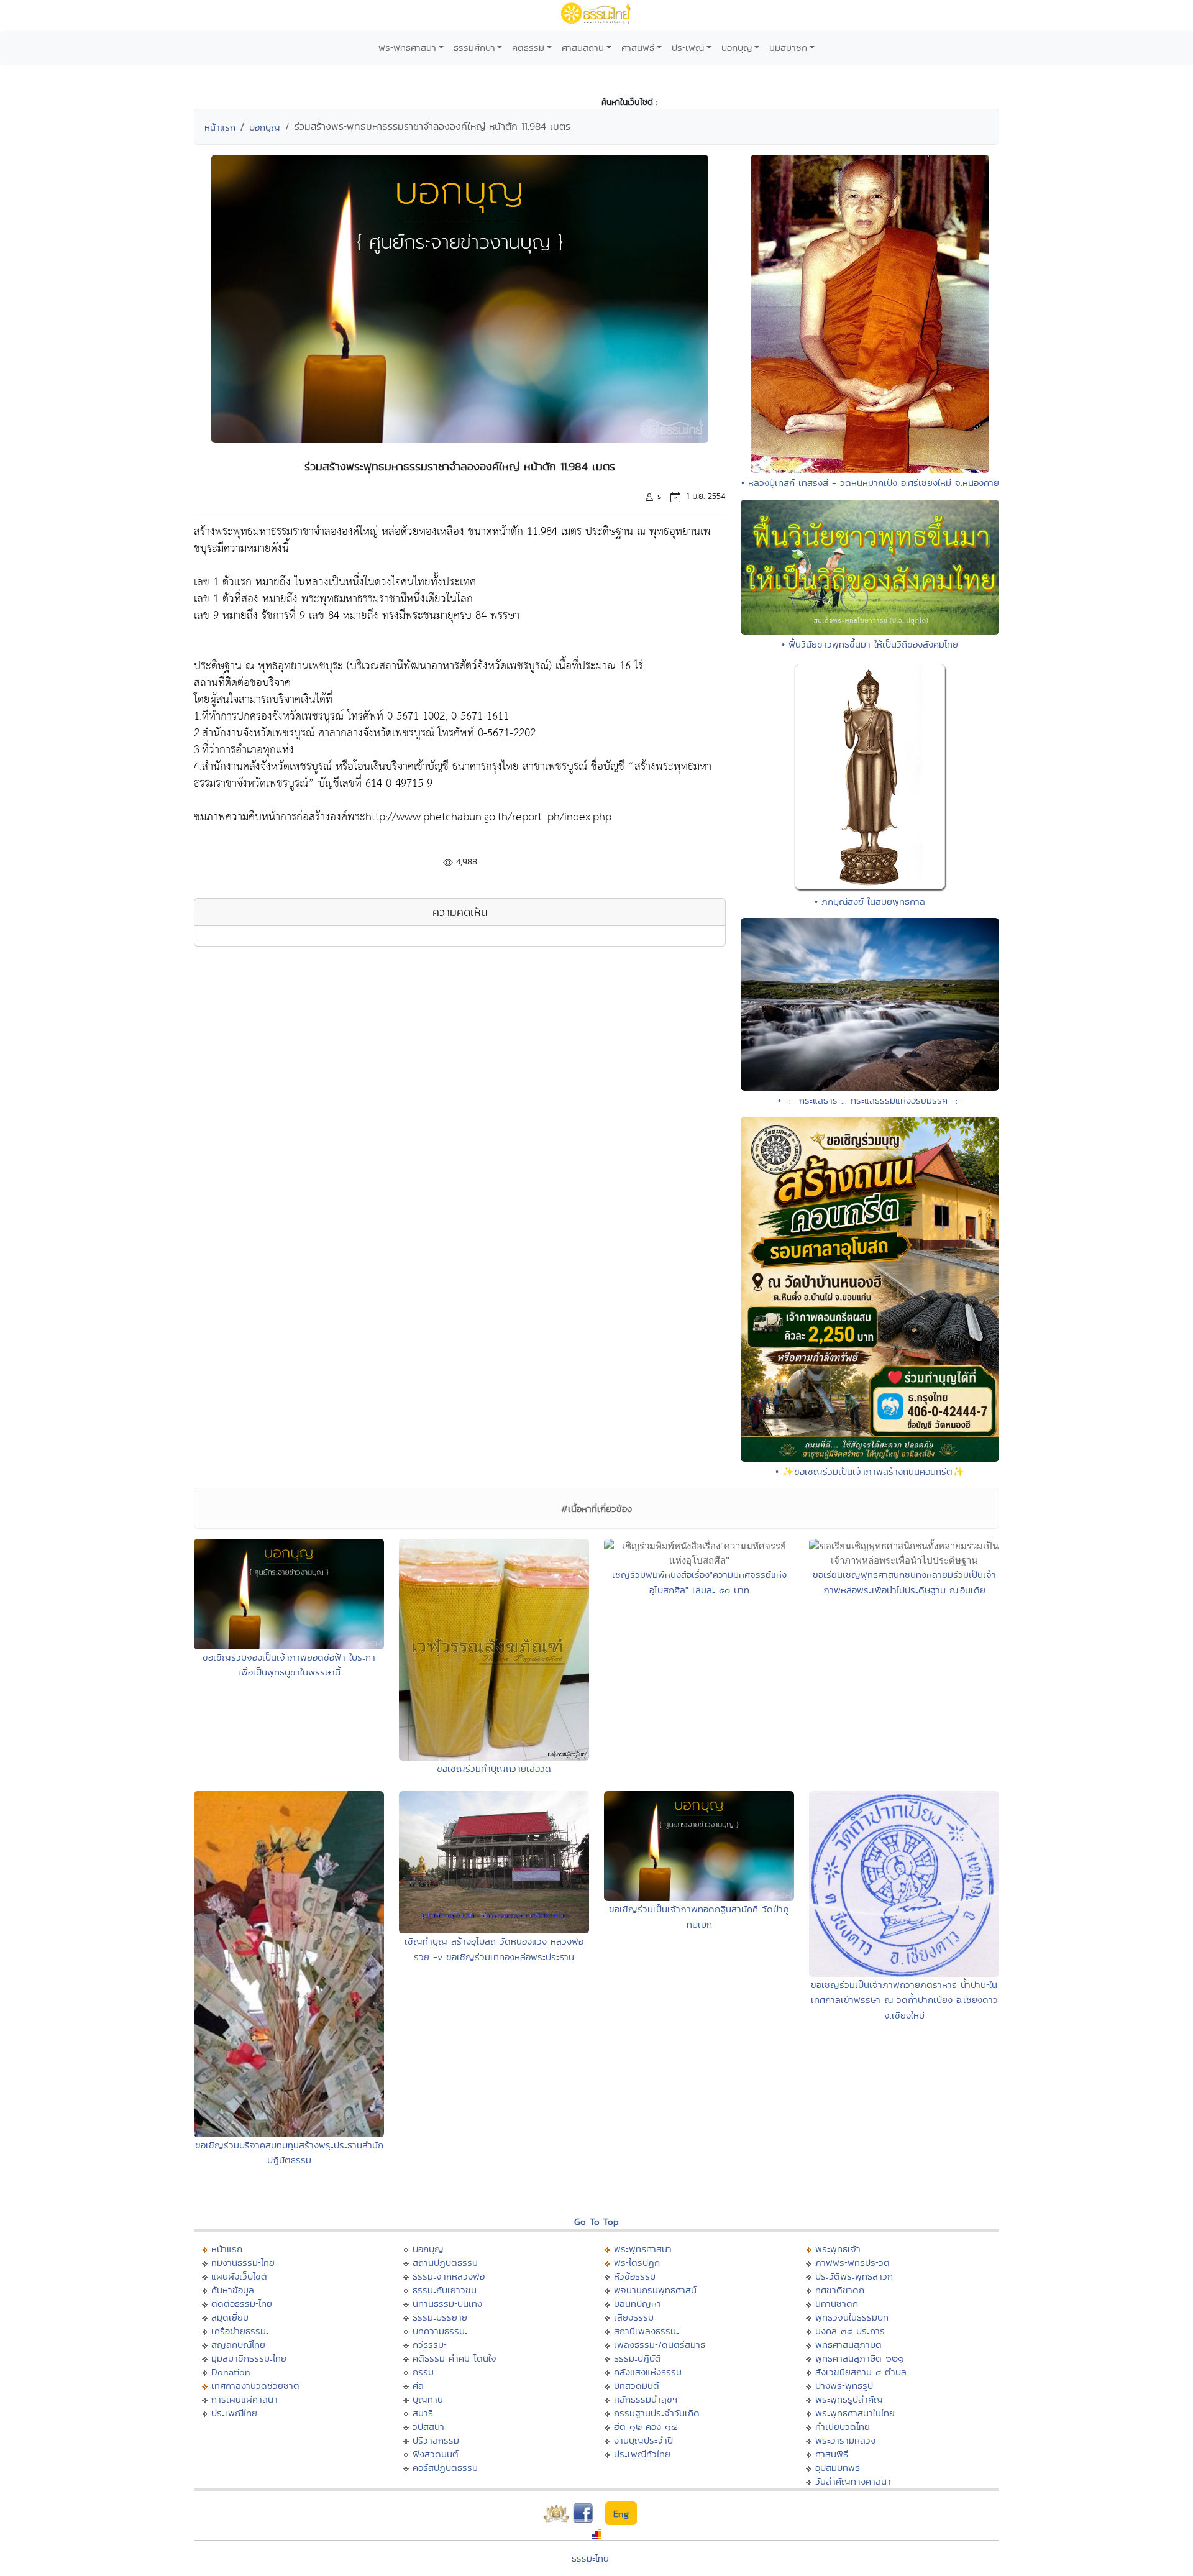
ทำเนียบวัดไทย (843, 2427)
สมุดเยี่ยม (230, 2317)
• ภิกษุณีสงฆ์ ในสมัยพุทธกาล (870, 901)
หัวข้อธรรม (635, 2276)
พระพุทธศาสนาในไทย (855, 2413)
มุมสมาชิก (788, 48)
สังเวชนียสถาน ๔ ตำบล (861, 2372)
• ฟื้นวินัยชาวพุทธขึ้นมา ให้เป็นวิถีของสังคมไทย (870, 644)
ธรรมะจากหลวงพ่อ (449, 2276)
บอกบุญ (737, 48)
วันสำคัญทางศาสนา (853, 2481)
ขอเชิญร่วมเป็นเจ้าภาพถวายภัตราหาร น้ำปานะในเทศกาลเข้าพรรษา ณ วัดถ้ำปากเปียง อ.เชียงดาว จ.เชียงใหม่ (904, 2000)
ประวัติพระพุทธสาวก (854, 2276)
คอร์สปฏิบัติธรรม (445, 2468)
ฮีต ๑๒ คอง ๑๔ (645, 2427)
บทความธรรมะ (440, 2331)
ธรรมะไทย (590, 2558)
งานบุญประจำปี (643, 2440)
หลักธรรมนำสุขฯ (646, 2399)
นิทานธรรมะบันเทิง (447, 2303)
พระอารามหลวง (845, 2440)
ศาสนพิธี (638, 48)
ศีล (418, 2386)
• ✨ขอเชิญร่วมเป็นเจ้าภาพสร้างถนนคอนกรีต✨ (870, 1471)
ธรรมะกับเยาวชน (445, 2290)
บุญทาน (428, 2399)
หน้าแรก (220, 127)
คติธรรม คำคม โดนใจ (455, 2358)
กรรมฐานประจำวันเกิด (657, 2413)
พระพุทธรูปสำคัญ (849, 2399)
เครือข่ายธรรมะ (240, 2331)
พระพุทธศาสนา (407, 48)
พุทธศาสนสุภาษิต (848, 2345)
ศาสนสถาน (583, 48)
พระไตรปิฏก (637, 2262)
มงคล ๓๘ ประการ (850, 2331)
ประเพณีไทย (234, 2413)
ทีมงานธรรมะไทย (243, 2262)
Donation (231, 2372)
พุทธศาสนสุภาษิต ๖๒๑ (860, 2358)
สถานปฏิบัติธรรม (445, 2262)
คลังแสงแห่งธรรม (648, 2372)
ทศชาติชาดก (840, 2290)
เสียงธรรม (634, 2317)
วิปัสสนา (428, 2427)
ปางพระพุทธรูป (844, 2386)
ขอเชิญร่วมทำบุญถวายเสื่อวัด (494, 1768)
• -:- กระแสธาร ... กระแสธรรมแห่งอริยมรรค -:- (870, 1100)
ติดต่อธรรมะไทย (242, 2303)
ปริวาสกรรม (436, 2440)
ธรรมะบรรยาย (440, 2317)
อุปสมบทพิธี (838, 2468)
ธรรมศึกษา (474, 48)
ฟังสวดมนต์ (436, 2454)
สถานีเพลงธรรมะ (647, 2331)
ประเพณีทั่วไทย (642, 2454)
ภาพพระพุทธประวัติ (852, 2262)
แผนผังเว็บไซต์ (239, 2276)
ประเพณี (688, 48)
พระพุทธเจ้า (838, 2249)
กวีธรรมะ (430, 2345)
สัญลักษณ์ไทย (238, 2345)
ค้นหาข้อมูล (233, 2290)
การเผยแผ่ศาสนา (245, 2399)
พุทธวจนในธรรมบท (852, 2317)
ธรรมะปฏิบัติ (638, 2358)
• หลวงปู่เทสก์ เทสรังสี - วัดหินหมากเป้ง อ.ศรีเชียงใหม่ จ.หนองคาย (870, 483)
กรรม (423, 2372)
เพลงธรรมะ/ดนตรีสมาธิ (660, 2345)
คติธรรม (528, 48)
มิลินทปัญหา (638, 2303)
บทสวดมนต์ (637, 2386)
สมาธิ (423, 2413)
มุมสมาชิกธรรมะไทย (249, 2358)
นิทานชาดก (837, 2303)
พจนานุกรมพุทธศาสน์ (655, 2290)
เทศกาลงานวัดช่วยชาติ (255, 2386)
